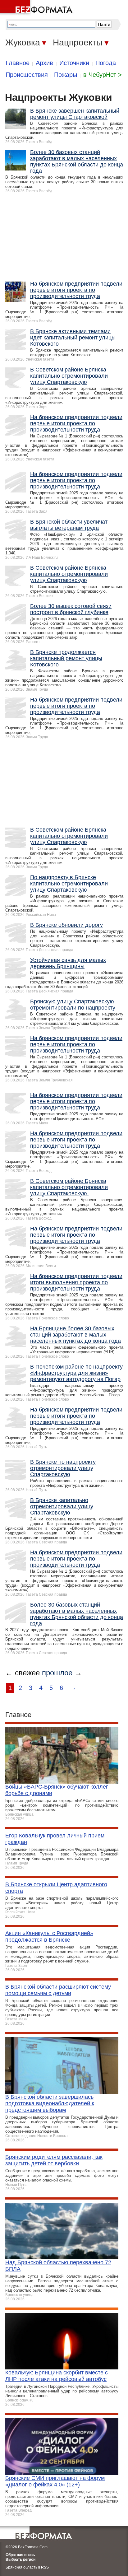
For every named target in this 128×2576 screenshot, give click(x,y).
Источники (74, 63)
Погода (106, 63)
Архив (44, 63)
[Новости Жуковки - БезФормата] (37, 8)
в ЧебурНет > (103, 75)
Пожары (66, 75)
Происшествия (27, 75)
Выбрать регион (21, 2560)
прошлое (57, 1673)
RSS (45, 2567)
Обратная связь (20, 2555)
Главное (18, 63)
